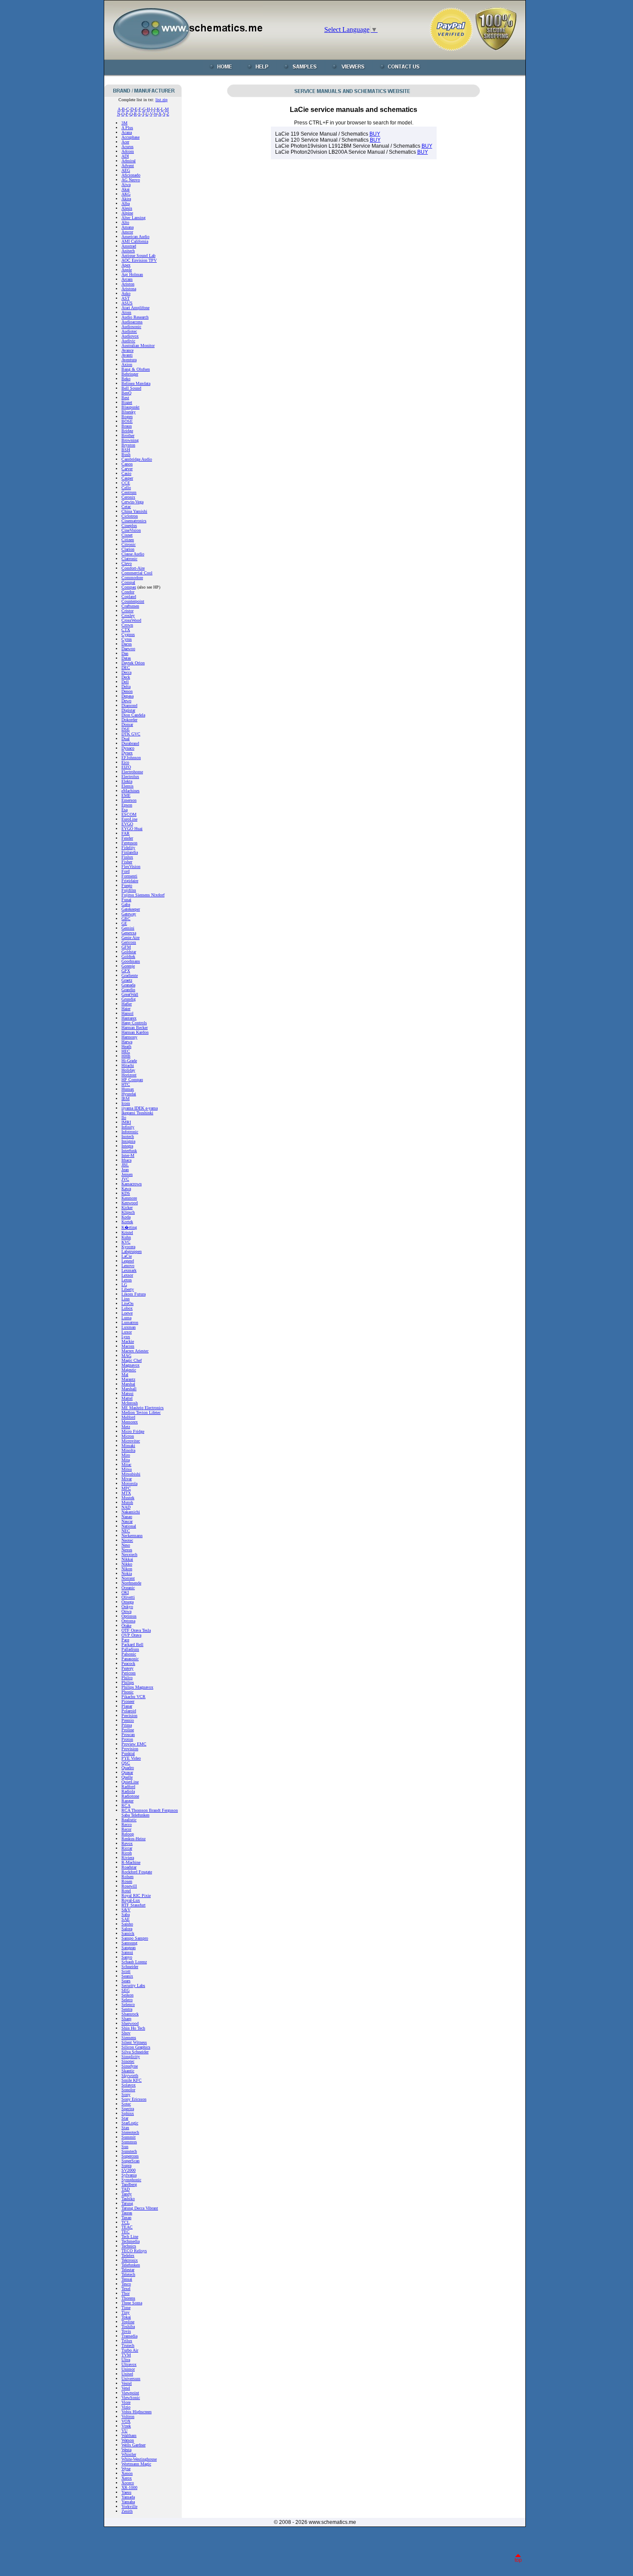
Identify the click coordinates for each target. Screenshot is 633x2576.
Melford (128, 1417)
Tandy (127, 2194)
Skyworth (130, 2075)
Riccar (127, 1848)
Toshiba (128, 2326)
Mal (125, 1375)
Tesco (126, 2284)
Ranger (127, 1801)
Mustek (128, 1498)
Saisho (127, 1924)
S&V (126, 1910)
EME (126, 795)
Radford (128, 1787)
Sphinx (128, 2113)
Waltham (129, 2435)
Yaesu (126, 2492)
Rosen (127, 1881)
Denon (127, 691)
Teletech (128, 2274)
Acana (127, 132)
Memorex (130, 1422)
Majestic (129, 1370)
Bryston (128, 445)
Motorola (129, 1483)
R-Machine (131, 1862)
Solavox (129, 2085)
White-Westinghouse (139, 2459)
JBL (125, 1165)
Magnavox (130, 1365)
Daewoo (128, 649)
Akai (126, 189)
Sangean (129, 1948)
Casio (126, 473)
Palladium (130, 1649)
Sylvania (129, 2175)
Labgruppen (132, 1251)
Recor (126, 1829)
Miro (126, 1455)
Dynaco (128, 748)
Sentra (127, 2009)
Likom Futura (133, 1294)
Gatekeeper (131, 909)
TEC (126, 2232)
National (129, 1526)
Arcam (127, 279)
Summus (129, 2142)
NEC (126, 1531)
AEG (126, 170)
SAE (126, 1919)
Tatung (127, 2203)
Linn (126, 1299)
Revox (127, 1843)
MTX (126, 1493)
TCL (126, 2222)
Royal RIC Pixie (136, 1896)
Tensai (127, 2279)
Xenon (127, 2473)
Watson (128, 2440)
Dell (125, 682)
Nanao (127, 1517)
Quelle (127, 1777)
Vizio (126, 2407)
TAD (126, 2189)
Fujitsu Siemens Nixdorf (143, 895)
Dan (125, 653)
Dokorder (129, 720)
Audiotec (129, 331)
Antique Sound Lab (138, 256)
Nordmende (131, 1583)
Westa (126, 2450)
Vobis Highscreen (137, 2412)
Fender (127, 838)
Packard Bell (132, 1644)
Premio (128, 1720)
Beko (126, 379)
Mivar (127, 1479)
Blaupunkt (130, 407)
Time (126, 2308)
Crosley (128, 615)
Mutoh (127, 1502)
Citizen (128, 540)
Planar (127, 1706)
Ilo (124, 1118)
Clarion (128, 549)
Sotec (126, 2104)
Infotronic (130, 1132)
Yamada (128, 2497)
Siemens (129, 2038)
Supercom (130, 2156)
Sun (125, 2147)
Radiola (128, 1791)
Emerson (129, 800)
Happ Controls (134, 1023)
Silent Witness (134, 2042)
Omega (127, 1602)
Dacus (127, 644)
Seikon (127, 1995)
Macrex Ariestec (135, 1351)
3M (124, 123)
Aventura (129, 360)
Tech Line (130, 2237)
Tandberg (129, 2184)
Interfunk (129, 1151)
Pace (125, 1640)
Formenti (129, 876)
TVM (126, 2355)
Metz (126, 1427)
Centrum (129, 492)
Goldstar (129, 952)
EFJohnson (131, 758)
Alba (126, 203)
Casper (127, 478)
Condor (128, 592)
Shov (126, 2033)
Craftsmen (130, 606)
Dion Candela (133, 715)
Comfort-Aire (133, 568)
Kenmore (129, 1198)
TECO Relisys (134, 2251)
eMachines (130, 791)
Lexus (127, 1280)
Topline (128, 2322)
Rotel (126, 1891)
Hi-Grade (129, 1061)
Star (125, 2118)
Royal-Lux (131, 1900)
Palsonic (129, 1654)
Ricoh (127, 1853)
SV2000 (129, 2170)
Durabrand (130, 743)
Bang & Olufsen (136, 369)
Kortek (127, 1222)
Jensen (127, 1174)
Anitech (128, 251)
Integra (127, 1146)
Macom (128, 1346)
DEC (126, 668)
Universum (131, 2379)
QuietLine (130, 1782)
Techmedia (130, 2241)
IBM (126, 1099)
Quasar (127, 1772)
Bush (126, 454)
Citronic (129, 544)
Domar (127, 724)
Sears (126, 1981)
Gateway (129, 914)
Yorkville (129, 2506)
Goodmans (131, 961)
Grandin (128, 990)
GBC (126, 919)
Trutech (128, 2345)
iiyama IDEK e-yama (140, 1108)
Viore (126, 2402)
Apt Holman (132, 274)
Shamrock (130, 2014)
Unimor (128, 2369)
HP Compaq (132, 1080)
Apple (127, 270)
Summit (129, 2137)
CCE (126, 483)
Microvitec (131, 1441)
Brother (128, 436)
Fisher (127, 862)
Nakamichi (131, 1512)
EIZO (126, 767)
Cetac (126, 507)
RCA (126, 1806)
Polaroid (129, 1711)
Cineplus (129, 525)
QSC (126, 1763)
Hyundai (129, 1094)
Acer (125, 142)
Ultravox (129, 2364)
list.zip (161, 100)
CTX (126, 630)
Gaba (126, 904)
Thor (126, 2293)
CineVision (131, 530)
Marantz (128, 1379)
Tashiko (128, 2199)
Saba (126, 1914)
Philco (127, 1678)
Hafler (127, 1004)
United (127, 2374)
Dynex (127, 753)
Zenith (127, 2511)
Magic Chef (132, 1360)
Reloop (128, 1834)
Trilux (127, 2341)
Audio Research (135, 317)
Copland (129, 597)
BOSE (127, 421)
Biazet (127, 402)
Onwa (126, 1611)
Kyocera (128, 1247)
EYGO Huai (132, 829)
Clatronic (129, 559)
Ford (126, 871)
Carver (127, 469)
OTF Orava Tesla (136, 1630)
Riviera (128, 1858)
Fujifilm (129, 890)
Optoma (128, 1621)
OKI (125, 1592)
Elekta (127, 781)
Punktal (128, 1753)
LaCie (127, 1256)
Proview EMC (134, 1744)
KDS (126, 1193)
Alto (125, 222)
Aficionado (131, 175)
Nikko (127, 1564)
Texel (126, 2289)
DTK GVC (131, 734)
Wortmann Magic (136, 2464)
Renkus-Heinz (133, 1839)
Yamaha (128, 2502)
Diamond (129, 705)
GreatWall (130, 994)
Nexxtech (129, 1555)
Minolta (128, 1450)
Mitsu (127, 1469)
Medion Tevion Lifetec (141, 1412)
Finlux (127, 857)
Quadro (128, 1768)
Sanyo (127, 1957)
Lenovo (128, 1266)
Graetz (127, 980)
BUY (375, 134)
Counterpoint (133, 601)
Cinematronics (134, 521)
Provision (130, 1749)
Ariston (128, 284)
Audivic (128, 341)
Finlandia (130, 852)
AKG (126, 194)
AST (126, 298)
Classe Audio (133, 554)
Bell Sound (131, 388)
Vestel (127, 2383)
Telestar (128, 2270)
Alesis (127, 208)
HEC (126, 1051)
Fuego (127, 885)
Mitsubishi (131, 1474)
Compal (128, 582)
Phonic (127, 1692)
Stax (125, 2128)
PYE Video (131, 1758)
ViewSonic (131, 2398)
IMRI (126, 1122)
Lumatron (130, 1322)
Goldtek (128, 956)
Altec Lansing (133, 218)
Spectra (128, 2109)
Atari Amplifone (135, 308)
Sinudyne (130, 2066)
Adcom (128, 151)
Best (125, 398)
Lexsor (127, 1275)
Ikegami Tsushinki (137, 1113)
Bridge (127, 431)
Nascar (127, 1521)
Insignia (128, 1141)
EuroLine (129, 819)
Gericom (129, 942)
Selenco (128, 2004)
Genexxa (129, 933)
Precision (129, 1716)
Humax (128, 1089)
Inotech (128, 1136)
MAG (126, 1356)
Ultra (126, 2360)
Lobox (127, 1308)
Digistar (128, 710)
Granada (128, 985)
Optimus (129, 1616)
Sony (126, 2094)
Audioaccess (132, 322)
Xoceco (128, 2483)
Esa (124, 810)
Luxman (129, 1327)
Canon (127, 464)
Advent (128, 166)
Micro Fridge (133, 1431)
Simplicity (131, 2057)
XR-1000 (129, 2488)
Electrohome (132, 772)
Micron (128, 1436)
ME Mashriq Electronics (143, 1408)
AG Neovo (131, 180)
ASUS (127, 303)
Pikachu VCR (133, 1697)
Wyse (126, 2469)
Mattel (127, 1398)
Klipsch (128, 1212)
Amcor (127, 232)
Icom (126, 1103)
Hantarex (129, 1018)
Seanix (127, 1976)
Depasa (127, 696)
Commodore (132, 578)
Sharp (126, 2019)
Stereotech (130, 2132)
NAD (126, 1507)
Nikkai (127, 1559)
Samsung (129, 1943)
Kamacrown (132, 1184)
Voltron (128, 2416)
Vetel (126, 2388)
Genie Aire (130, 938)
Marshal (128, 1384)
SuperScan (130, 2161)
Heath (126, 1046)
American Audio (135, 237)
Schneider (130, 1967)
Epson (127, 805)
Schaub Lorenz (134, 1962)
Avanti (127, 355)
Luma (126, 1318)
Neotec (127, 1540)
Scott (126, 1971)
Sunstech (129, 2151)
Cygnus (128, 634)
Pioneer (128, 1701)
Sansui (127, 1952)
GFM (126, 947)
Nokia (127, 1573)
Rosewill (129, 1886)
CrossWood (131, 620)
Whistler (129, 2454)
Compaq (129, 587)
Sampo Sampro (135, 1938)
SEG (126, 1990)
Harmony (129, 1037)
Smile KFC (132, 2080)
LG (124, 1285)
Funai (126, 900)
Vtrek (126, 2426)
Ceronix (128, 497)
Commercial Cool (137, 573)
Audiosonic (131, 327)
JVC (125, 1179)
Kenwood (130, 1203)
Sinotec (128, 2061)
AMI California (135, 241)
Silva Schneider (135, 2052)
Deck (126, 677)
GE (124, 923)
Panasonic (130, 1659)
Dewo (126, 701)
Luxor (127, 1332)
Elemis (127, 786)
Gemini (128, 928)
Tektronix (130, 2260)
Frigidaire (130, 881)
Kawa (126, 1189)
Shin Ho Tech (133, 2028)
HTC (126, 1084)
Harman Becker (135, 1028)
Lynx (126, 1337)
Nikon (127, 1569)
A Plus (127, 128)
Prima (127, 1725)
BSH (126, 450)
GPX (126, 971)
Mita (126, 1460)
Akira (126, 199)
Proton (127, 1739)
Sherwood (130, 2023)
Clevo (127, 563)
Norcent (128, 1578)
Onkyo (127, 1607)
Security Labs (133, 1985)
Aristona (129, 289)
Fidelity (128, 848)
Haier (126, 1009)
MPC (126, 1488)
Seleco (127, 2000)
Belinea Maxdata (136, 383)
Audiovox (130, 336)
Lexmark (129, 1270)
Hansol (127, 1013)
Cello (126, 488)
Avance (127, 350)
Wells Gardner (133, 2445)
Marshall (129, 1389)
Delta (126, 687)
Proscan (128, 1734)
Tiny (126, 2312)
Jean (125, 1170)
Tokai (126, 2317)
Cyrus (127, 639)
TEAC (127, 2227)
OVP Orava (131, 1635)
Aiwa (126, 184)
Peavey (127, 1668)
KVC (126, 1242)
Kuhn (126, 1237)
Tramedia (129, 2336)
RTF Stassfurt (133, 1905)
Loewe (127, 1313)
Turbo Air (130, 2350)
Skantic (128, 2071)
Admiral (129, 161)
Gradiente (130, 975)
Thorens (128, 2298)
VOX (126, 2421)
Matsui (127, 1393)
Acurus (127, 147)
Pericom (129, 1673)
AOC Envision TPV (139, 260)
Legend (128, 1261)
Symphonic (131, 2180)
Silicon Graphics (136, 2047)
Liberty (128, 1289)
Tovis (126, 2331)
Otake (126, 1626)
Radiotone (130, 1796)
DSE (126, 729)
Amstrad (129, 246)
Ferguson (129, 843)
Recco (127, 1824)
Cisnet (127, 535)
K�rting (129, 1227)
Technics (129, 2246)
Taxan (126, 2218)
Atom (126, 312)
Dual (126, 739)
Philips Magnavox (137, 1687)
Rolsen (127, 1877)
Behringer (130, 374)
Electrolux (130, 777)
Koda (126, 1217)
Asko (126, 293)
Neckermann (132, 1536)
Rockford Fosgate (137, 1872)
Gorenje (128, 966)
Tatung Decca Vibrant (140, 2208)
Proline (128, 1730)
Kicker (127, 1207)
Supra (126, 2165)
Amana (127, 227)
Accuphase (130, 137)
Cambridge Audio (137, 459)
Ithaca (126, 1160)
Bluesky (129, 412)
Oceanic (128, 1588)
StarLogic (130, 2123)
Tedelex (128, 2255)
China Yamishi (134, 511)
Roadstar (129, 1867)
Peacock (128, 1663)
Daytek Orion (133, 663)
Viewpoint (130, 2393)
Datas (126, 658)
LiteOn (127, 1303)
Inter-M (128, 1155)
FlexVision (131, 866)
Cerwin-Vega (132, 502)
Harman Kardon (135, 1032)
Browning (130, 440)
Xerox (127, 2478)
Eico (125, 762)
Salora (127, 1929)
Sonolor (128, 2090)
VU (124, 2431)
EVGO (127, 824)
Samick (128, 1933)
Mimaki (128, 1446)
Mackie (128, 1341)
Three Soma (132, 2303)
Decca (126, 672)
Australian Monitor (138, 346)
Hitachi (128, 1065)
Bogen (127, 417)
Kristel (127, 1232)
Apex (126, 265)
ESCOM (129, 814)
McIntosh (130, 1403)
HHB (126, 1056)
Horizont (129, 1075)
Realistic (129, 1820)
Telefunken (131, 2265)
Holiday (128, 1070)
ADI (125, 156)
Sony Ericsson (134, 2099)
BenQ (126, 393)
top (518, 2560)
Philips (128, 1682)
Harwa (127, 1042)
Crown (127, 625)
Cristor (127, 611)
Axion (127, 364)
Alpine (127, 213)
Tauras (127, 2213)
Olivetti (128, 1597)
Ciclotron (130, 516)
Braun (127, 426)
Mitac (126, 1465)
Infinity (128, 1127)
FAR (126, 833)
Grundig (129, 999)
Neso (126, 1545)
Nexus (127, 1550)
